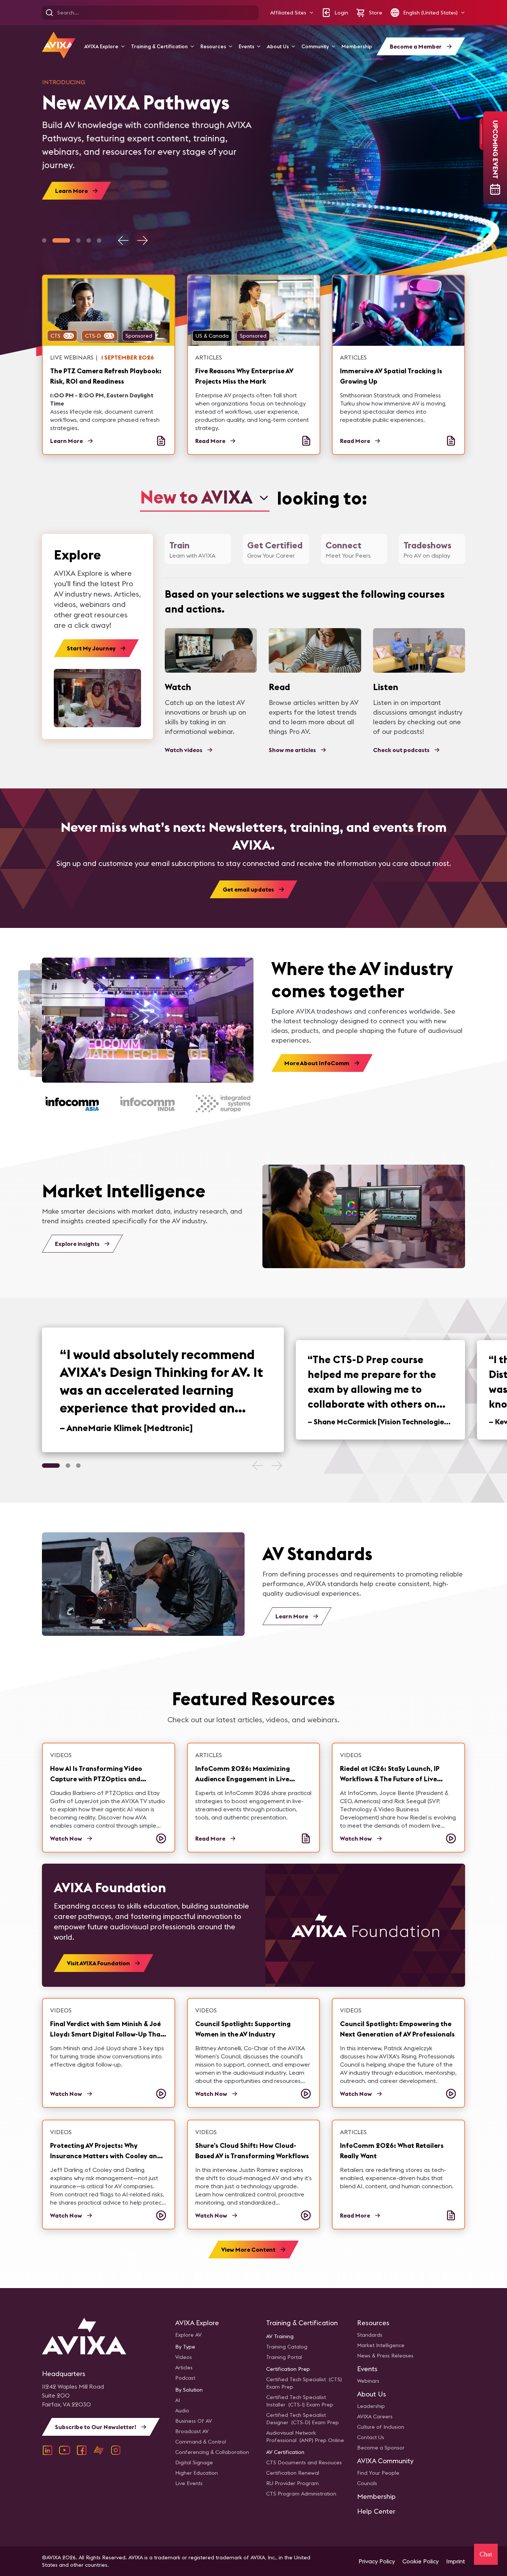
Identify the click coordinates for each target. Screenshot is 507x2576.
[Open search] (49, 13)
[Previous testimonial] (258, 1466)
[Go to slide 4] (89, 240)
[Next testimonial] (277, 1466)
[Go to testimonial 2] (68, 1466)
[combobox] (205, 498)
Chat (486, 2554)
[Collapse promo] (481, 134)
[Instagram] (116, 2450)
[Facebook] (82, 2450)
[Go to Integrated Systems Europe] (223, 1104)
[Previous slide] (124, 240)
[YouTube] (65, 2450)
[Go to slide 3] (78, 240)
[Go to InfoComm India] (148, 1104)
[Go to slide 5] (99, 240)
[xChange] (99, 2450)
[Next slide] (142, 240)
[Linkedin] (48, 2450)
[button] (292, 13)
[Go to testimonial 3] (78, 1466)
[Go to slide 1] (44, 240)
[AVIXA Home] (59, 45)
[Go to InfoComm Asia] (72, 1104)
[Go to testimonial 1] (51, 1466)
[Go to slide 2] (61, 240)
